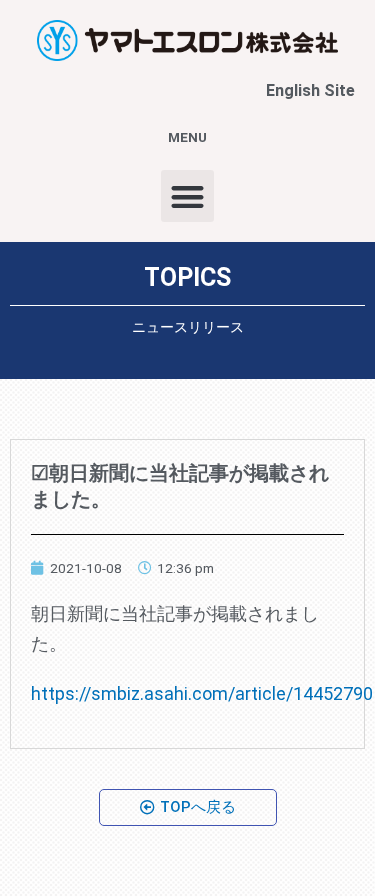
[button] (187, 196)
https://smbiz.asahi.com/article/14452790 (202, 693)
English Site (310, 90)
